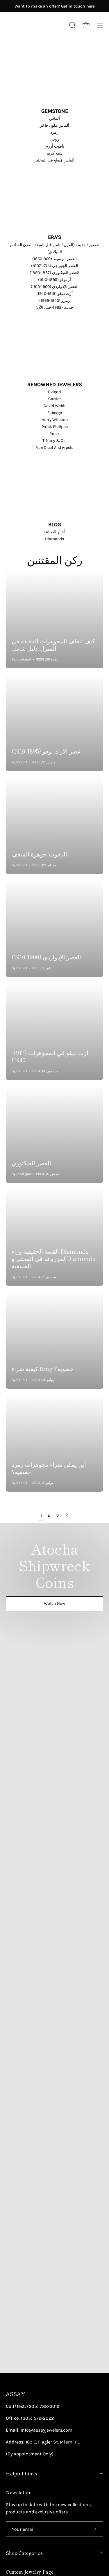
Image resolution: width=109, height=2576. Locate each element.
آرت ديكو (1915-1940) (54, 294)
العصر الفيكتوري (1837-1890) (54, 273)
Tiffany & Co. (54, 441)
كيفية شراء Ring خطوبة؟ (42, 1369)
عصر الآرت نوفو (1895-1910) (46, 751)
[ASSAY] (32, 25)
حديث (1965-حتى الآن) (54, 307)
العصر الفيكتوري (31, 1163)
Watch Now (54, 1603)
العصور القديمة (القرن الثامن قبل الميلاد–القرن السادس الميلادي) (54, 248)
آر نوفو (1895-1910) (54, 280)
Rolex (54, 434)
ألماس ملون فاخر (54, 125)
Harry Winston (55, 420)
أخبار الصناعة (54, 532)
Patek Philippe (55, 427)
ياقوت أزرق (54, 146)
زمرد (54, 132)
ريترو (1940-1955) (55, 301)
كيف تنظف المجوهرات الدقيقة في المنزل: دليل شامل (53, 645)
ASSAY (15, 2394)
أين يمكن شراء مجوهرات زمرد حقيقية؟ (49, 1468)
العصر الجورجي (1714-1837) (55, 266)
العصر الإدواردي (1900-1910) (55, 287)
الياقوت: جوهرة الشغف (39, 854)
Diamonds (54, 539)
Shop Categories (24, 2553)
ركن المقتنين (55, 559)
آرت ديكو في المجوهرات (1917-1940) (50, 1056)
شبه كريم (54, 153)
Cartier (54, 399)
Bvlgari (54, 392)
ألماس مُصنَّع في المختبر (54, 160)
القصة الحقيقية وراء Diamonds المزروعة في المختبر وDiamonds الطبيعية (53, 1258)
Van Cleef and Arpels (55, 448)
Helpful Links (22, 2473)
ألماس (54, 118)
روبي (55, 139)
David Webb (54, 406)
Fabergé (55, 413)
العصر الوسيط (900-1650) (54, 259)
